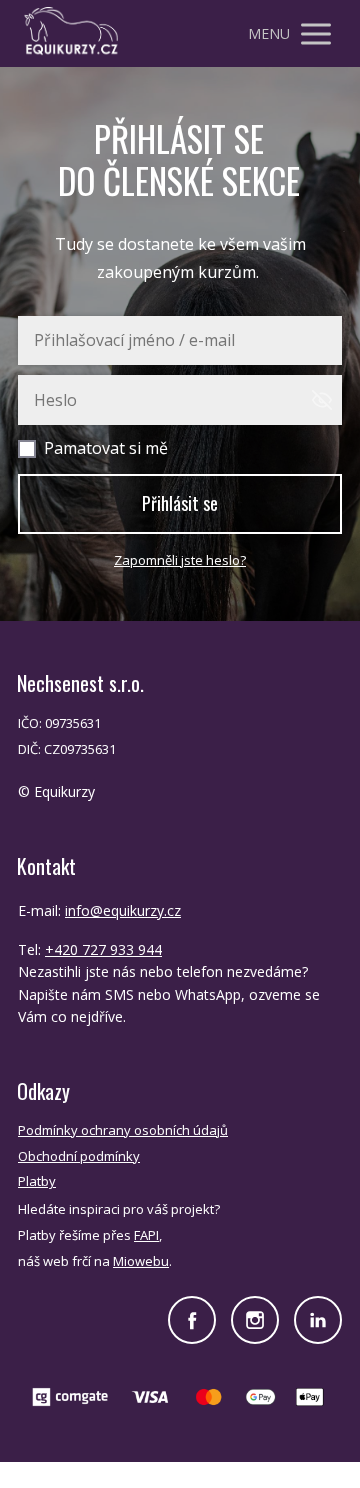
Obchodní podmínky (79, 1156)
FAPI (146, 1235)
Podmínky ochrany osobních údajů (123, 1130)
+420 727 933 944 (103, 949)
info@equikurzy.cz (123, 910)
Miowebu (141, 1261)
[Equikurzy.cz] (71, 33)
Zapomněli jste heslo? (180, 560)
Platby (37, 1181)
